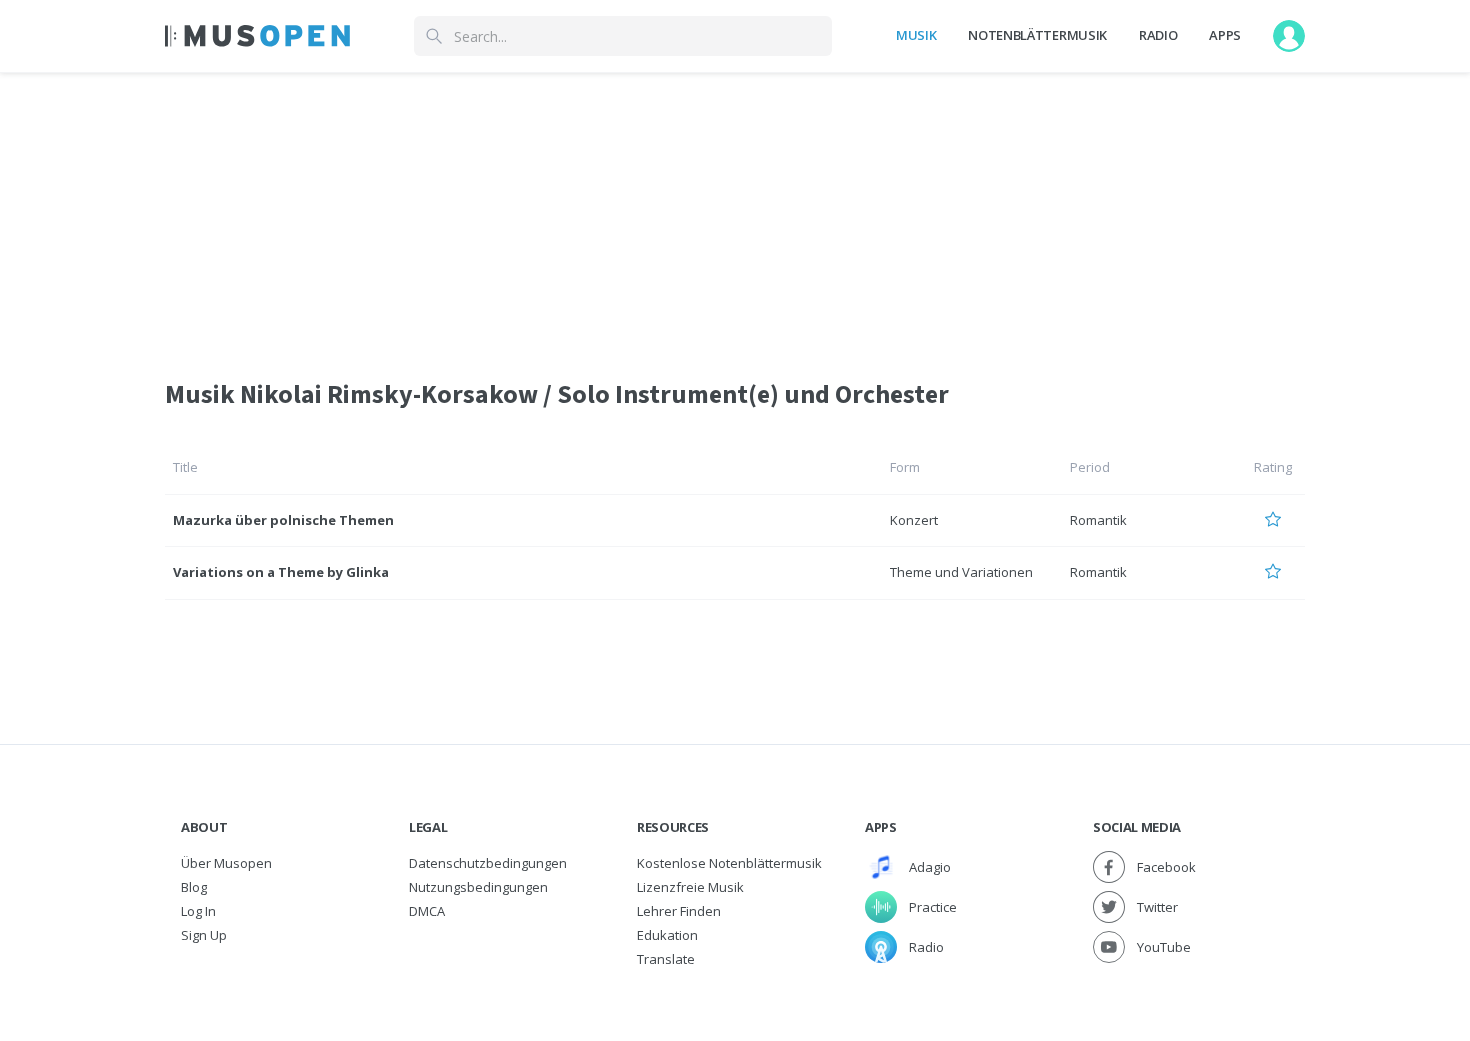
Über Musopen (226, 863)
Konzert (914, 520)
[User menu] (1289, 36)
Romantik (1098, 520)
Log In (198, 911)
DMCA (427, 911)
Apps (1225, 35)
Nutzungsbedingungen (478, 887)
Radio (1158, 35)
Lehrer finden (679, 911)
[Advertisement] (735, 213)
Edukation (667, 935)
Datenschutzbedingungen (488, 863)
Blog (194, 887)
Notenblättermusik (1037, 35)
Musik (916, 35)
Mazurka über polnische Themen (283, 520)
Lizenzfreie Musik (690, 887)
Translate (666, 959)
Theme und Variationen (961, 572)
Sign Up (204, 935)
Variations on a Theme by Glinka (281, 572)
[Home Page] (257, 36)
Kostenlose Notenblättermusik (729, 863)
